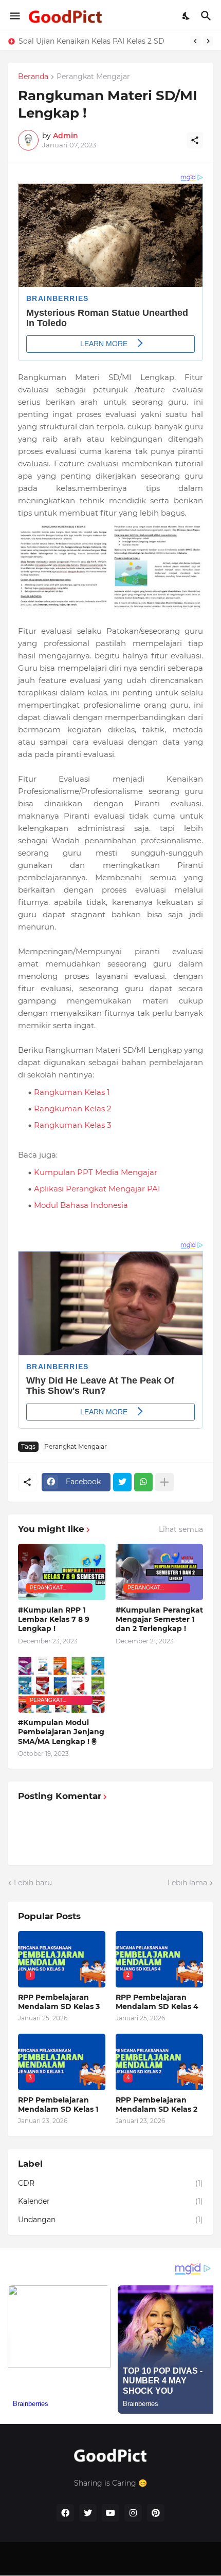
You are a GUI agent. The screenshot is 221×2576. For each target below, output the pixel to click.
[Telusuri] (207, 16)
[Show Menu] (14, 16)
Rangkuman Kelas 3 (72, 1125)
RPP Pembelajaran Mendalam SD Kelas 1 (58, 2105)
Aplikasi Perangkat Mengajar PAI (97, 1189)
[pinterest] (156, 2513)
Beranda (33, 77)
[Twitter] (122, 1482)
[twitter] (88, 2513)
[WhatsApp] (143, 1482)
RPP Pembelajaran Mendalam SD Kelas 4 (157, 2002)
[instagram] (133, 2513)
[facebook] (65, 2513)
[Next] (208, 41)
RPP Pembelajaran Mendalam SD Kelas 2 (156, 2105)
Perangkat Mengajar (93, 77)
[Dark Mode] (187, 16)
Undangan (110, 2220)
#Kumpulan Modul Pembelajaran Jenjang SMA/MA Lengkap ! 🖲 (61, 1732)
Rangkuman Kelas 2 (73, 1109)
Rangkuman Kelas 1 (72, 1092)
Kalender (110, 2201)
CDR (110, 2183)
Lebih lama (187, 1883)
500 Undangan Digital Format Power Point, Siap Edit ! (102, 41)
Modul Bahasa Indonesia (81, 1205)
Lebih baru (33, 1883)
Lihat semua (181, 1529)
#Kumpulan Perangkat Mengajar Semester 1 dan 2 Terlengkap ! (159, 1619)
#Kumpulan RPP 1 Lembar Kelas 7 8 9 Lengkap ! (54, 1619)
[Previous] (195, 41)
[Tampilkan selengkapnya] (164, 1482)
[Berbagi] (195, 140)
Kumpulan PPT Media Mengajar (96, 1172)
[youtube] (110, 2513)
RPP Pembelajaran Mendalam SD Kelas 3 (59, 2002)
